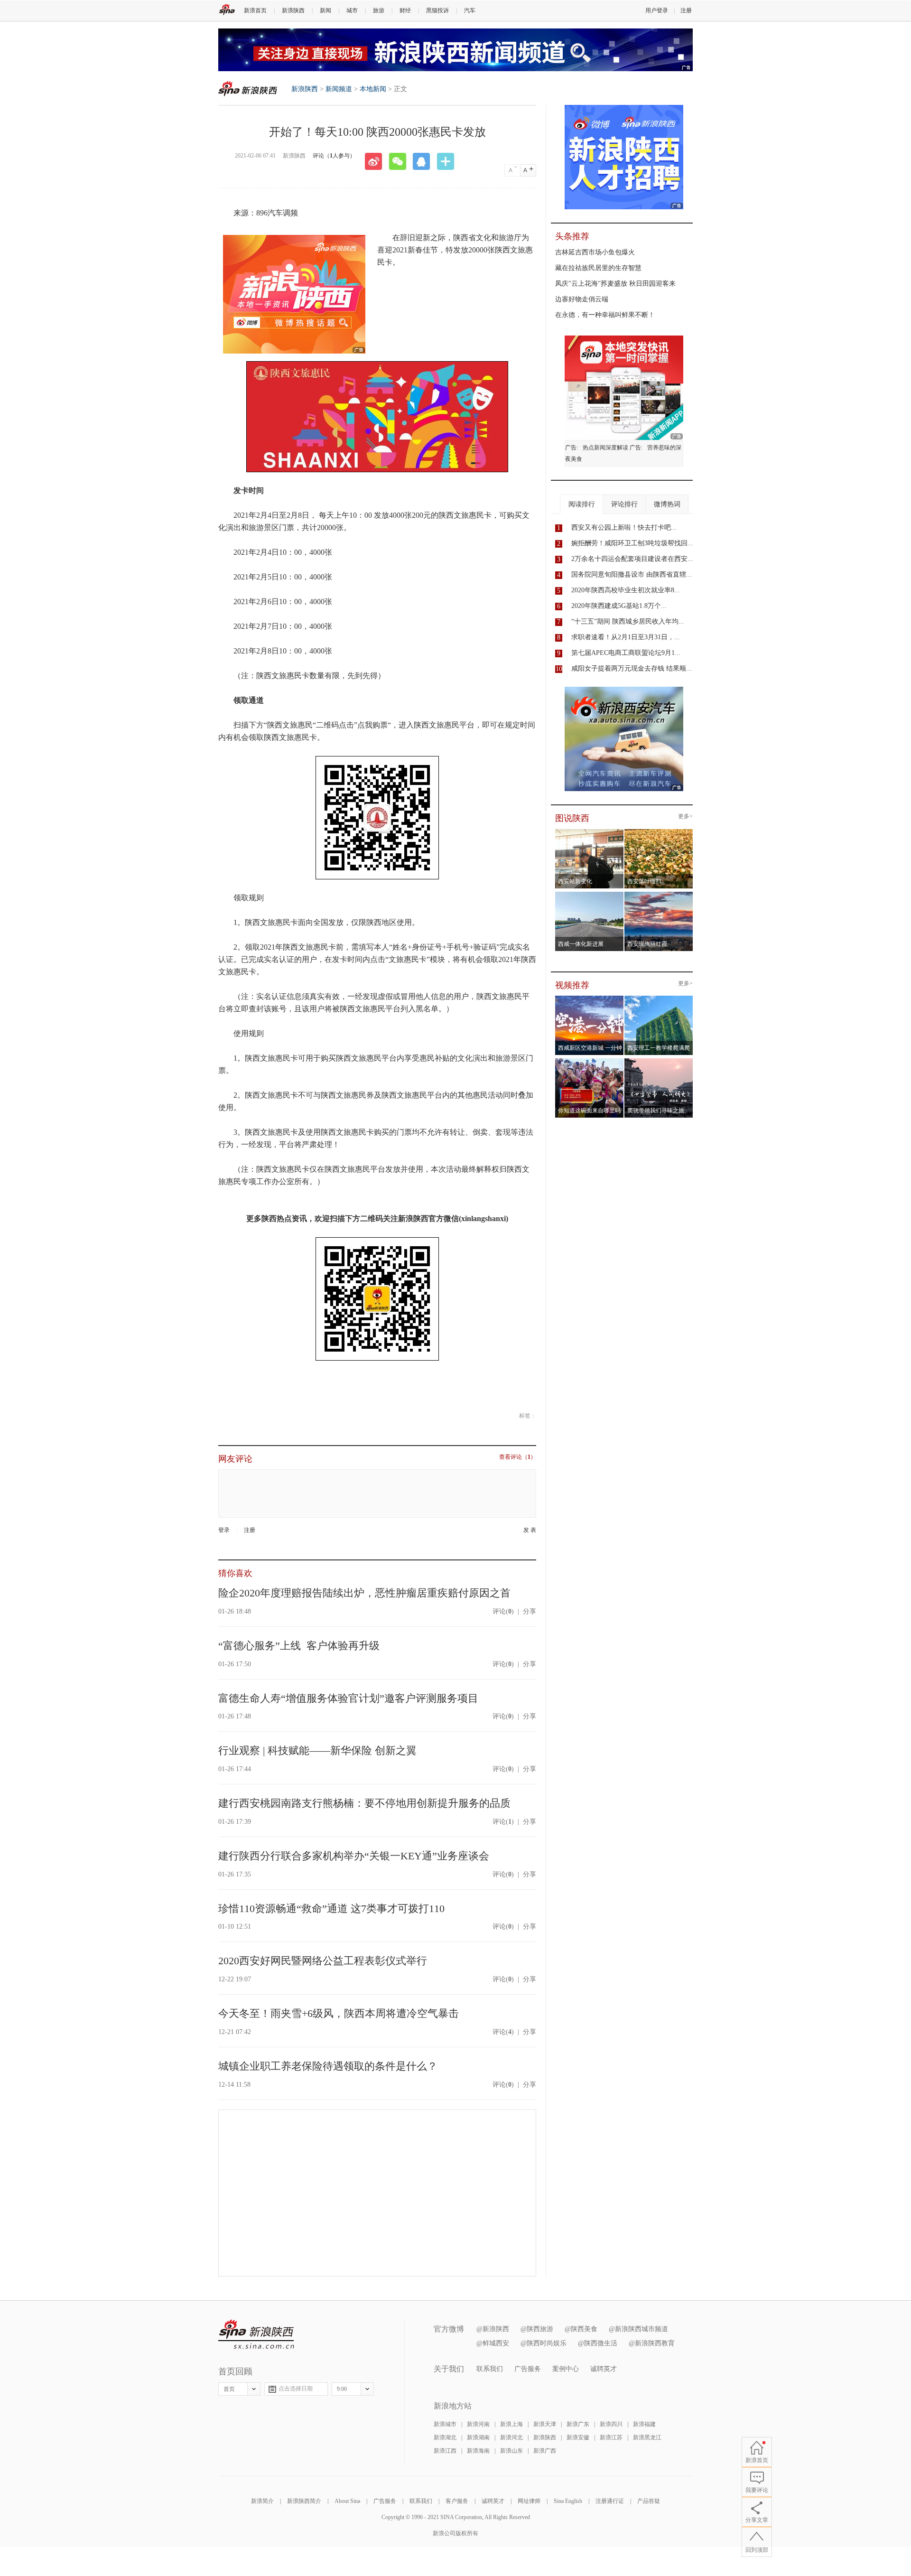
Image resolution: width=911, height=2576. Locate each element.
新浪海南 (478, 2451)
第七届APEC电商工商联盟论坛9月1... (626, 653)
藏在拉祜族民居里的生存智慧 (598, 268)
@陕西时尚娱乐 (544, 2343)
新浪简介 (262, 2501)
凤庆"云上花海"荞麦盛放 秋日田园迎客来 (615, 284)
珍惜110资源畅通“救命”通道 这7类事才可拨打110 (331, 1909)
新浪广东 (578, 2424)
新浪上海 (511, 2424)
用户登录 (657, 10)
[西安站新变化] (590, 832)
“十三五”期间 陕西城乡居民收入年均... (628, 621)
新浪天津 (545, 2424)
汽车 (470, 10)
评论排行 (624, 504)
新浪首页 (255, 10)
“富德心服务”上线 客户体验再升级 (299, 1646)
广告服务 (528, 2369)
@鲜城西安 (493, 2343)
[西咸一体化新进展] (590, 895)
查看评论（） (518, 1457)
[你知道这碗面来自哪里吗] (590, 1061)
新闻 (325, 10)
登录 (224, 1530)
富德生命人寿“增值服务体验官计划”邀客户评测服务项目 (348, 1698)
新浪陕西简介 (304, 2501)
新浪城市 (445, 2424)
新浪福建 (644, 2424)
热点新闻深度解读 (605, 448)
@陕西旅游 (537, 2329)
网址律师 (529, 2501)
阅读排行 (582, 504)
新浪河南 (478, 2424)
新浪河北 (511, 2437)
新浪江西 (445, 2451)
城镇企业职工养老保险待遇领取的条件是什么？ (328, 2066)
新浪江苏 (611, 2437)
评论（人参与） (334, 156)
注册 (686, 10)
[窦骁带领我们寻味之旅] (659, 1061)
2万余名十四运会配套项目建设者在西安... (632, 559)
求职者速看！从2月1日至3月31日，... (626, 637)
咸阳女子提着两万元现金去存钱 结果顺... (632, 668)
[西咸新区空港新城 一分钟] (590, 999)
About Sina (347, 2501)
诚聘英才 (604, 2369)
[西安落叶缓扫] (659, 832)
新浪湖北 (445, 2437)
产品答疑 (649, 2501)
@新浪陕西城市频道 (638, 2329)
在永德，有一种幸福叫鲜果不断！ (605, 315)
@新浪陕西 (493, 2329)
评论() (503, 1611)
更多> (685, 817)
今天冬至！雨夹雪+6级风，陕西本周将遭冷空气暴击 (339, 2013)
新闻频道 (339, 89)
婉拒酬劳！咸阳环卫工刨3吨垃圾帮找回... (632, 543)
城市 (352, 10)
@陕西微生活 (598, 2343)
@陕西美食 (581, 2329)
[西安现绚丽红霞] (659, 895)
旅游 (379, 10)
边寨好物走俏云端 (582, 299)
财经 (405, 10)
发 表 (530, 1530)
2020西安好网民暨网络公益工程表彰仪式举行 (323, 1961)
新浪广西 (545, 2451)
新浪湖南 (478, 2437)
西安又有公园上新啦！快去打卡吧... (624, 527)
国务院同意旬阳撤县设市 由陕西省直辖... (632, 574)
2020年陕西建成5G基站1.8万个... (619, 606)
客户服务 (457, 2501)
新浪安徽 (578, 2437)
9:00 (342, 2389)
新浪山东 (511, 2451)
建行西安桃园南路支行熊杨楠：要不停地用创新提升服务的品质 (364, 1803)
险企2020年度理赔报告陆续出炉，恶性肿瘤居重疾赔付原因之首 (364, 1593)
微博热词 (667, 504)
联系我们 (490, 2369)
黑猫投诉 (437, 10)
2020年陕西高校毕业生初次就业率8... (626, 590)
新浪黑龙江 (647, 2437)
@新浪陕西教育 (652, 2343)
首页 (229, 2389)
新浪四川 (611, 2424)
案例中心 (566, 2369)
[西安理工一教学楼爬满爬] (659, 999)
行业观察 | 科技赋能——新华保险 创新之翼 (317, 1750)
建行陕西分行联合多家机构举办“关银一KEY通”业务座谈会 (354, 1856)
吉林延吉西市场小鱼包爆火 (595, 252)
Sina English (568, 2501)
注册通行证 (610, 2501)
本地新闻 (373, 89)
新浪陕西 (293, 10)
